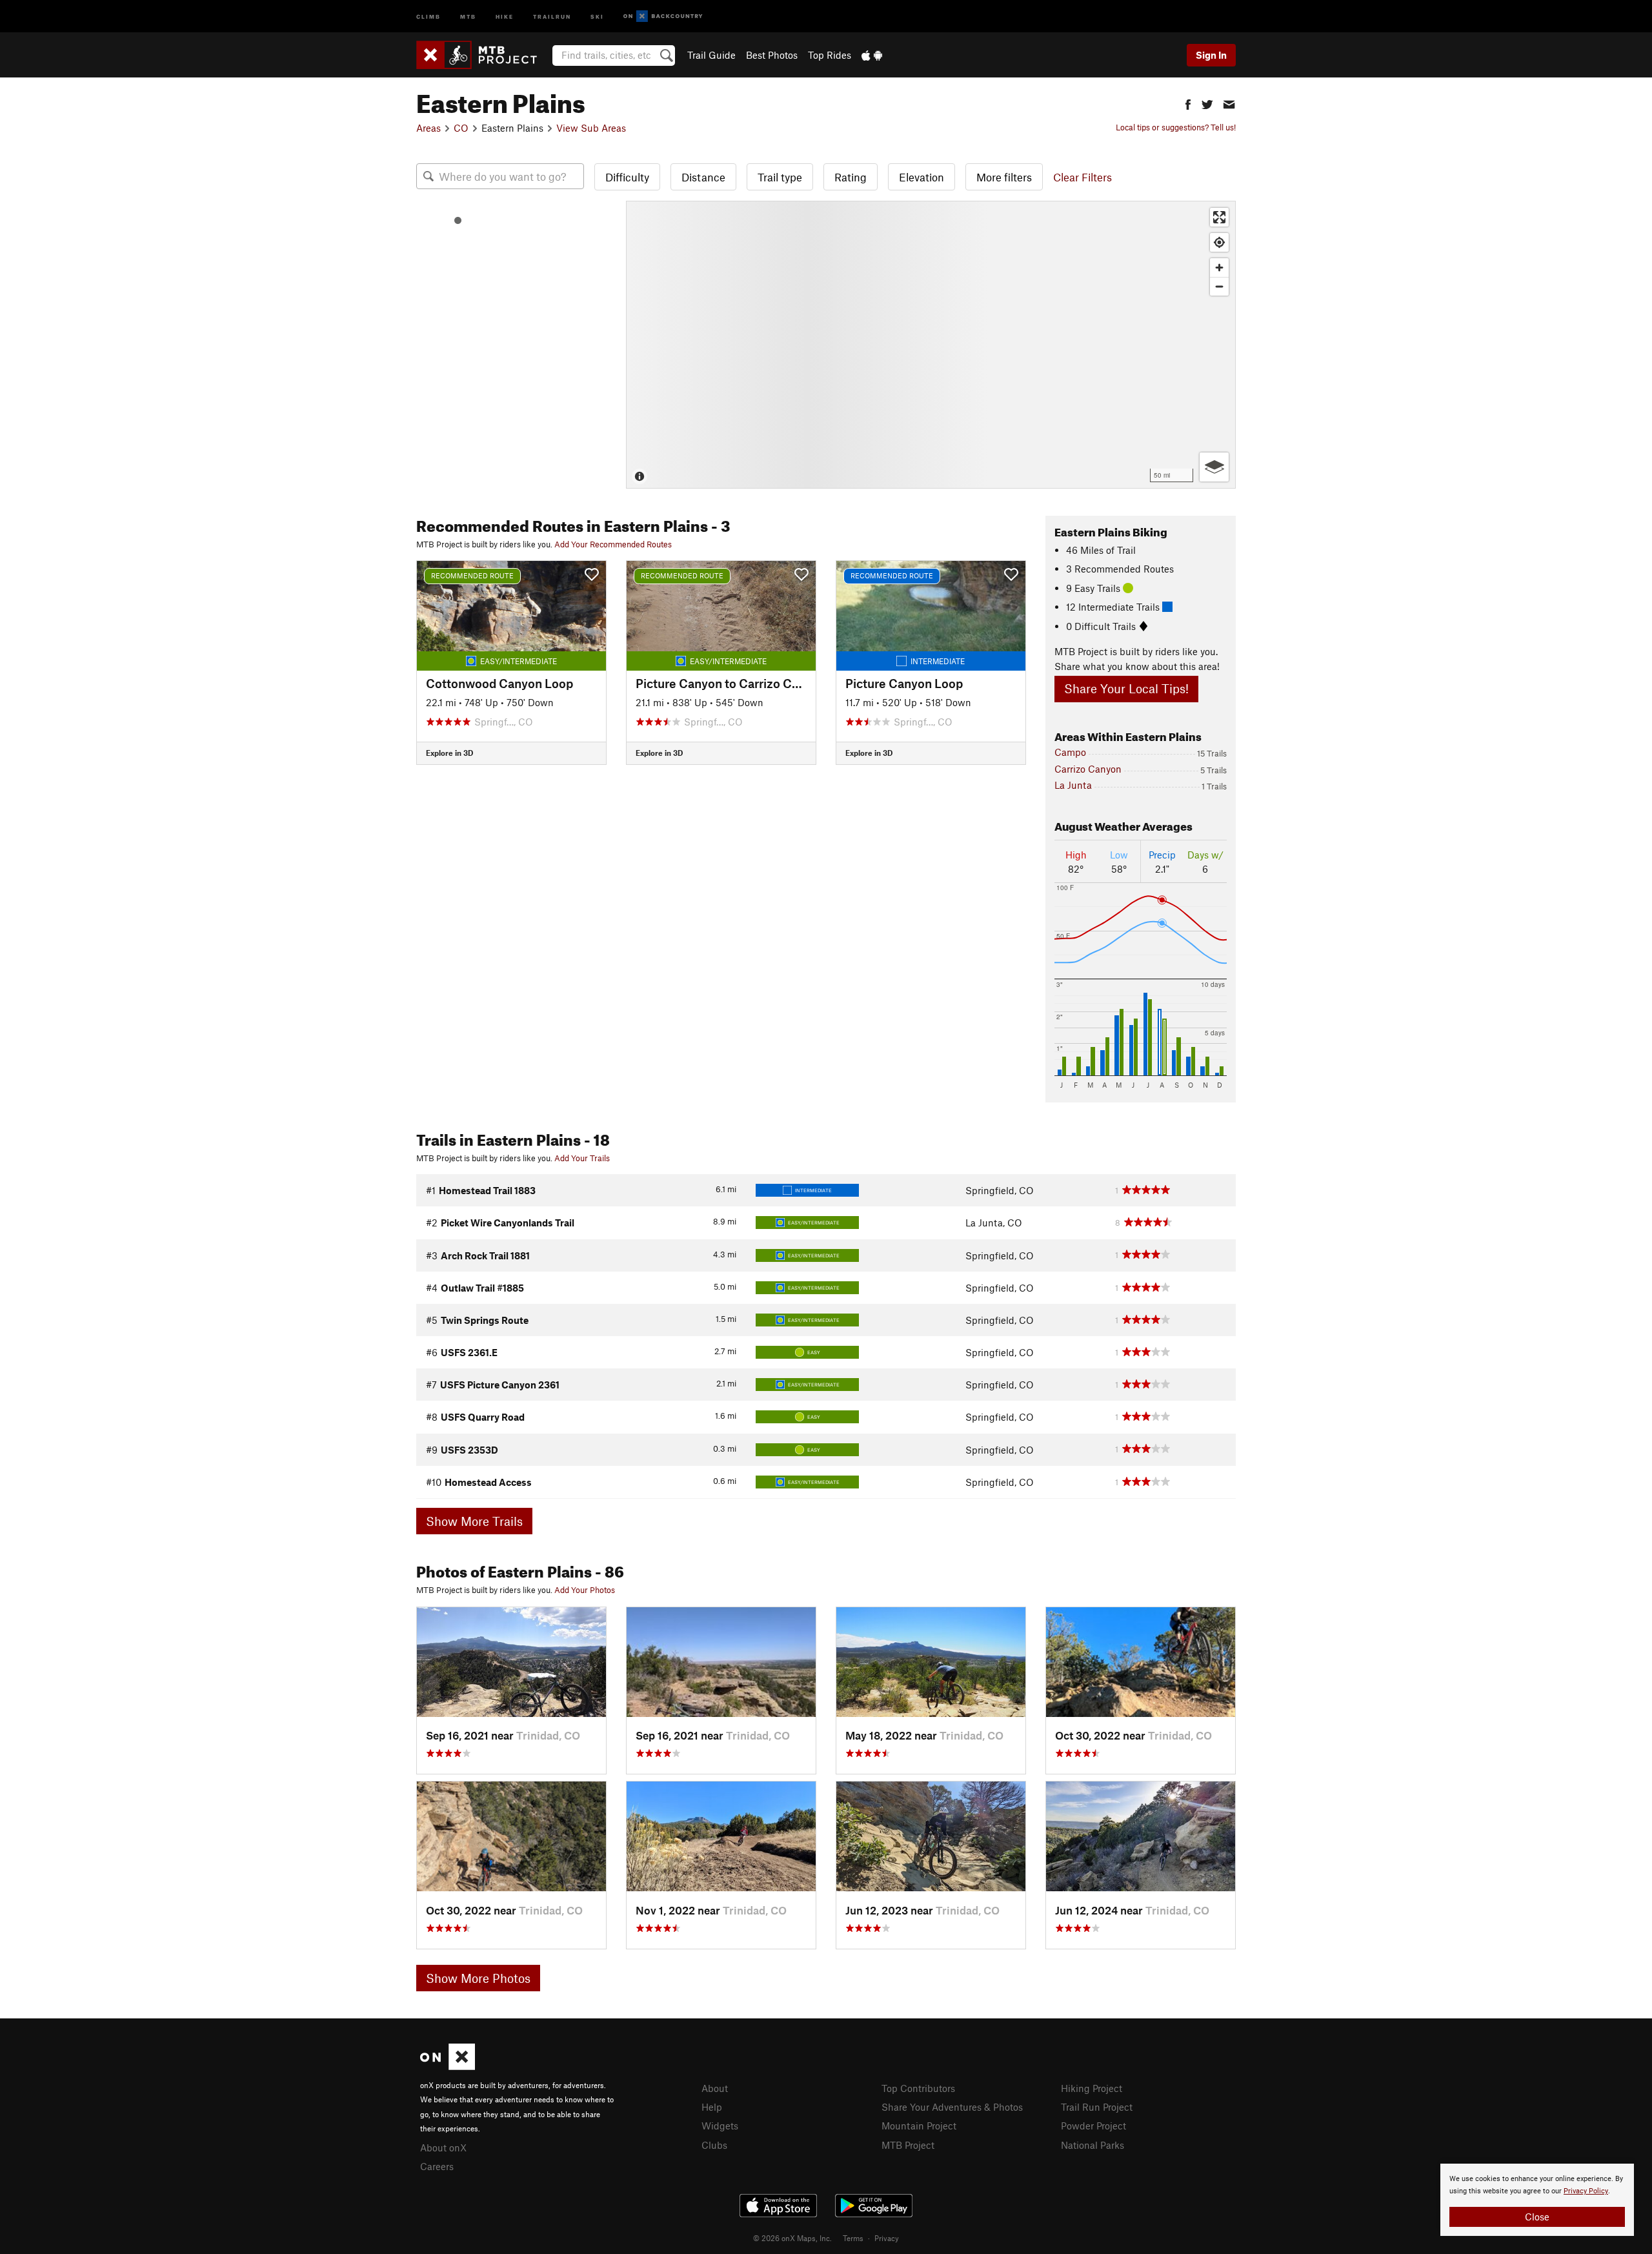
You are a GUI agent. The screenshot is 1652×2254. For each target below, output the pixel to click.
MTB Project (908, 2145)
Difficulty (627, 177)
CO (461, 128)
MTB (468, 16)
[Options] (1214, 467)
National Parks (1093, 2145)
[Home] (483, 55)
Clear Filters (1083, 177)
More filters (1004, 177)
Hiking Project (1092, 2088)
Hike (505, 16)
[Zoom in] (1219, 268)
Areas (428, 128)
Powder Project (1093, 2126)
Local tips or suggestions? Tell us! (1176, 127)
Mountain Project (919, 2126)
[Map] (931, 345)
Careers (437, 2166)
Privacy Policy (1586, 2191)
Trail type (780, 177)
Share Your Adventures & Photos (952, 2107)
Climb (428, 16)
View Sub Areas (591, 128)
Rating (851, 177)
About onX (443, 2147)
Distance (703, 177)
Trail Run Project (1097, 2107)
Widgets (720, 2126)
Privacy (887, 2238)
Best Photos (772, 55)
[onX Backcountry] (663, 16)
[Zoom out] (1219, 286)
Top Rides (830, 55)
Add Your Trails (582, 1158)
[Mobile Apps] (872, 55)
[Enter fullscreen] (1219, 217)
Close (1537, 2217)
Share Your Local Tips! (1126, 688)
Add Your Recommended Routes (613, 544)
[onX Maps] (448, 2066)
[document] (1537, 2200)
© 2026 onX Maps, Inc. (792, 2238)
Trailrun (552, 16)
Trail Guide (711, 55)
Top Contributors (918, 2088)
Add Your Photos (585, 1590)
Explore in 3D (449, 753)
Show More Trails (474, 1521)
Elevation (922, 177)
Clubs (714, 2145)
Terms (853, 2238)
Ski (597, 16)
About (715, 2088)
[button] (1188, 103)
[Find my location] (1219, 242)
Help (712, 2107)
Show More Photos (478, 1978)
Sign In (1211, 55)
